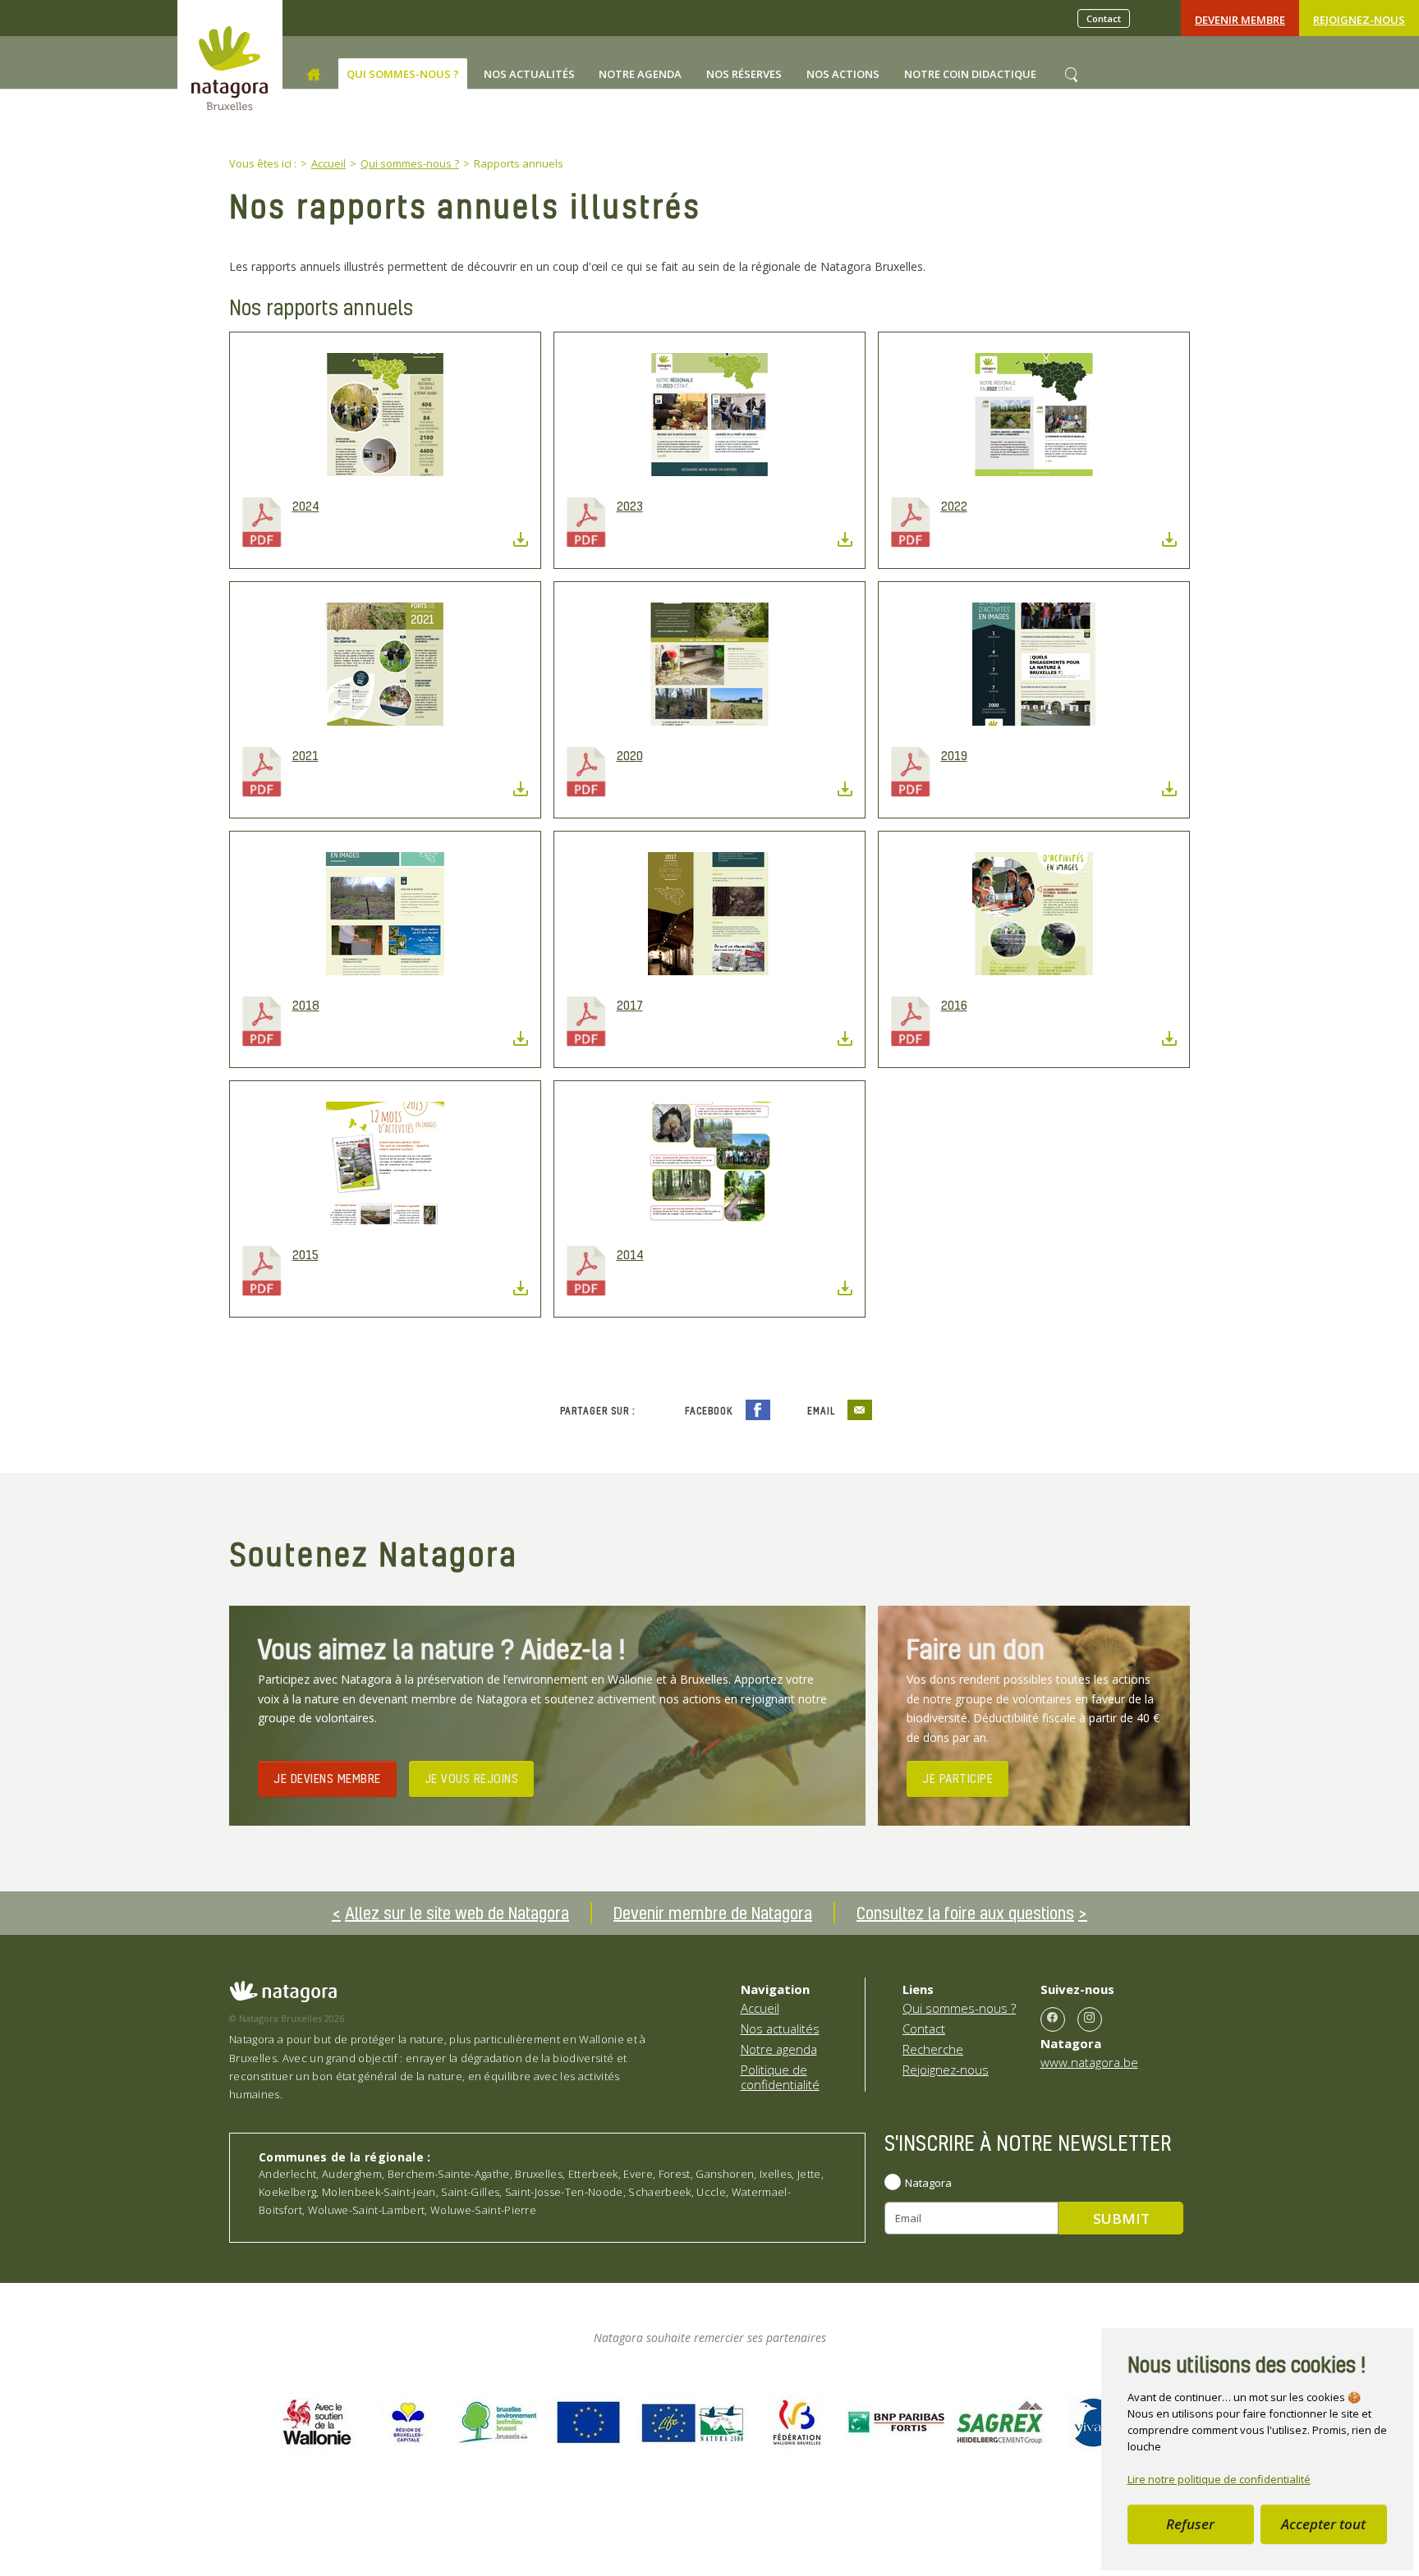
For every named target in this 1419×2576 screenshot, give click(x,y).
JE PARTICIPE (957, 1778)
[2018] (385, 914)
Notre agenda (779, 2049)
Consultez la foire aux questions (965, 1913)
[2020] (709, 664)
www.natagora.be (1089, 2062)
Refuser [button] (1190, 2524)
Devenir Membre (1240, 20)
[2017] (709, 914)
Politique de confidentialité (780, 2077)
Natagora (928, 2183)
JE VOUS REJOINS (472, 1778)
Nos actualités (780, 2028)
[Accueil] (314, 75)
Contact (1104, 18)
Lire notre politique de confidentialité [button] (1219, 2479)
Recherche (933, 2049)
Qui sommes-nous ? (959, 2008)
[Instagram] (1090, 2019)
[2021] (385, 664)
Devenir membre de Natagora (713, 1913)
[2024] (385, 415)
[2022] (1034, 415)
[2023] (709, 415)
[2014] (709, 1163)
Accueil (760, 2008)
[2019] (1034, 664)
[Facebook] (1053, 2019)
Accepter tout (1323, 2524)
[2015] (385, 1163)
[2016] (1034, 914)
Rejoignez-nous (1359, 20)
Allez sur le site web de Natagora (457, 1913)
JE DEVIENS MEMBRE (327, 1778)
